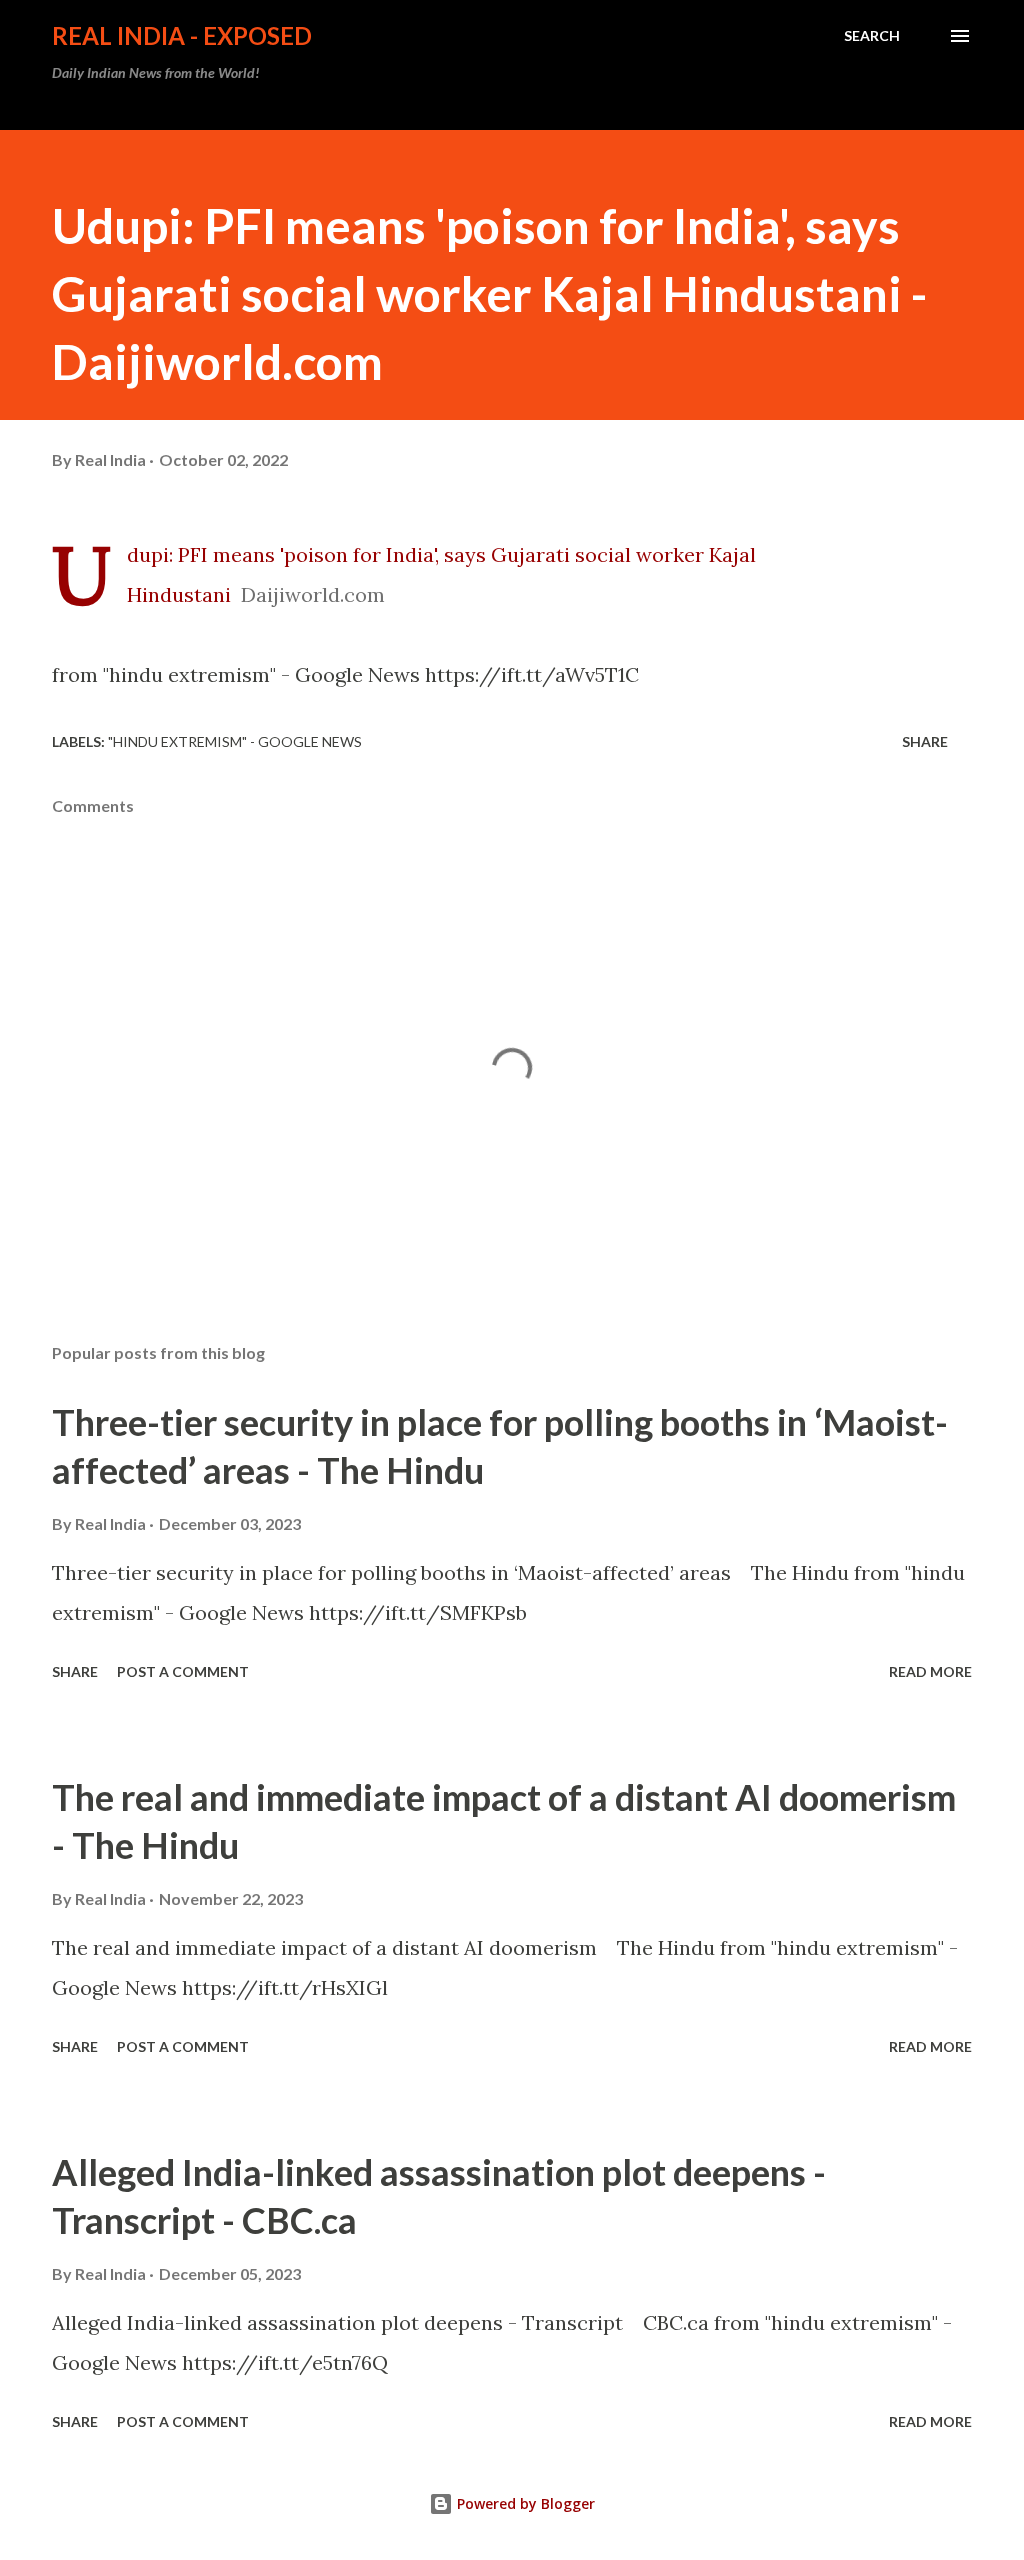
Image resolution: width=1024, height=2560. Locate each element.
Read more (930, 1671)
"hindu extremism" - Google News (235, 741)
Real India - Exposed (182, 35)
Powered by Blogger (524, 2503)
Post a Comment (183, 1671)
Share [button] (925, 741)
